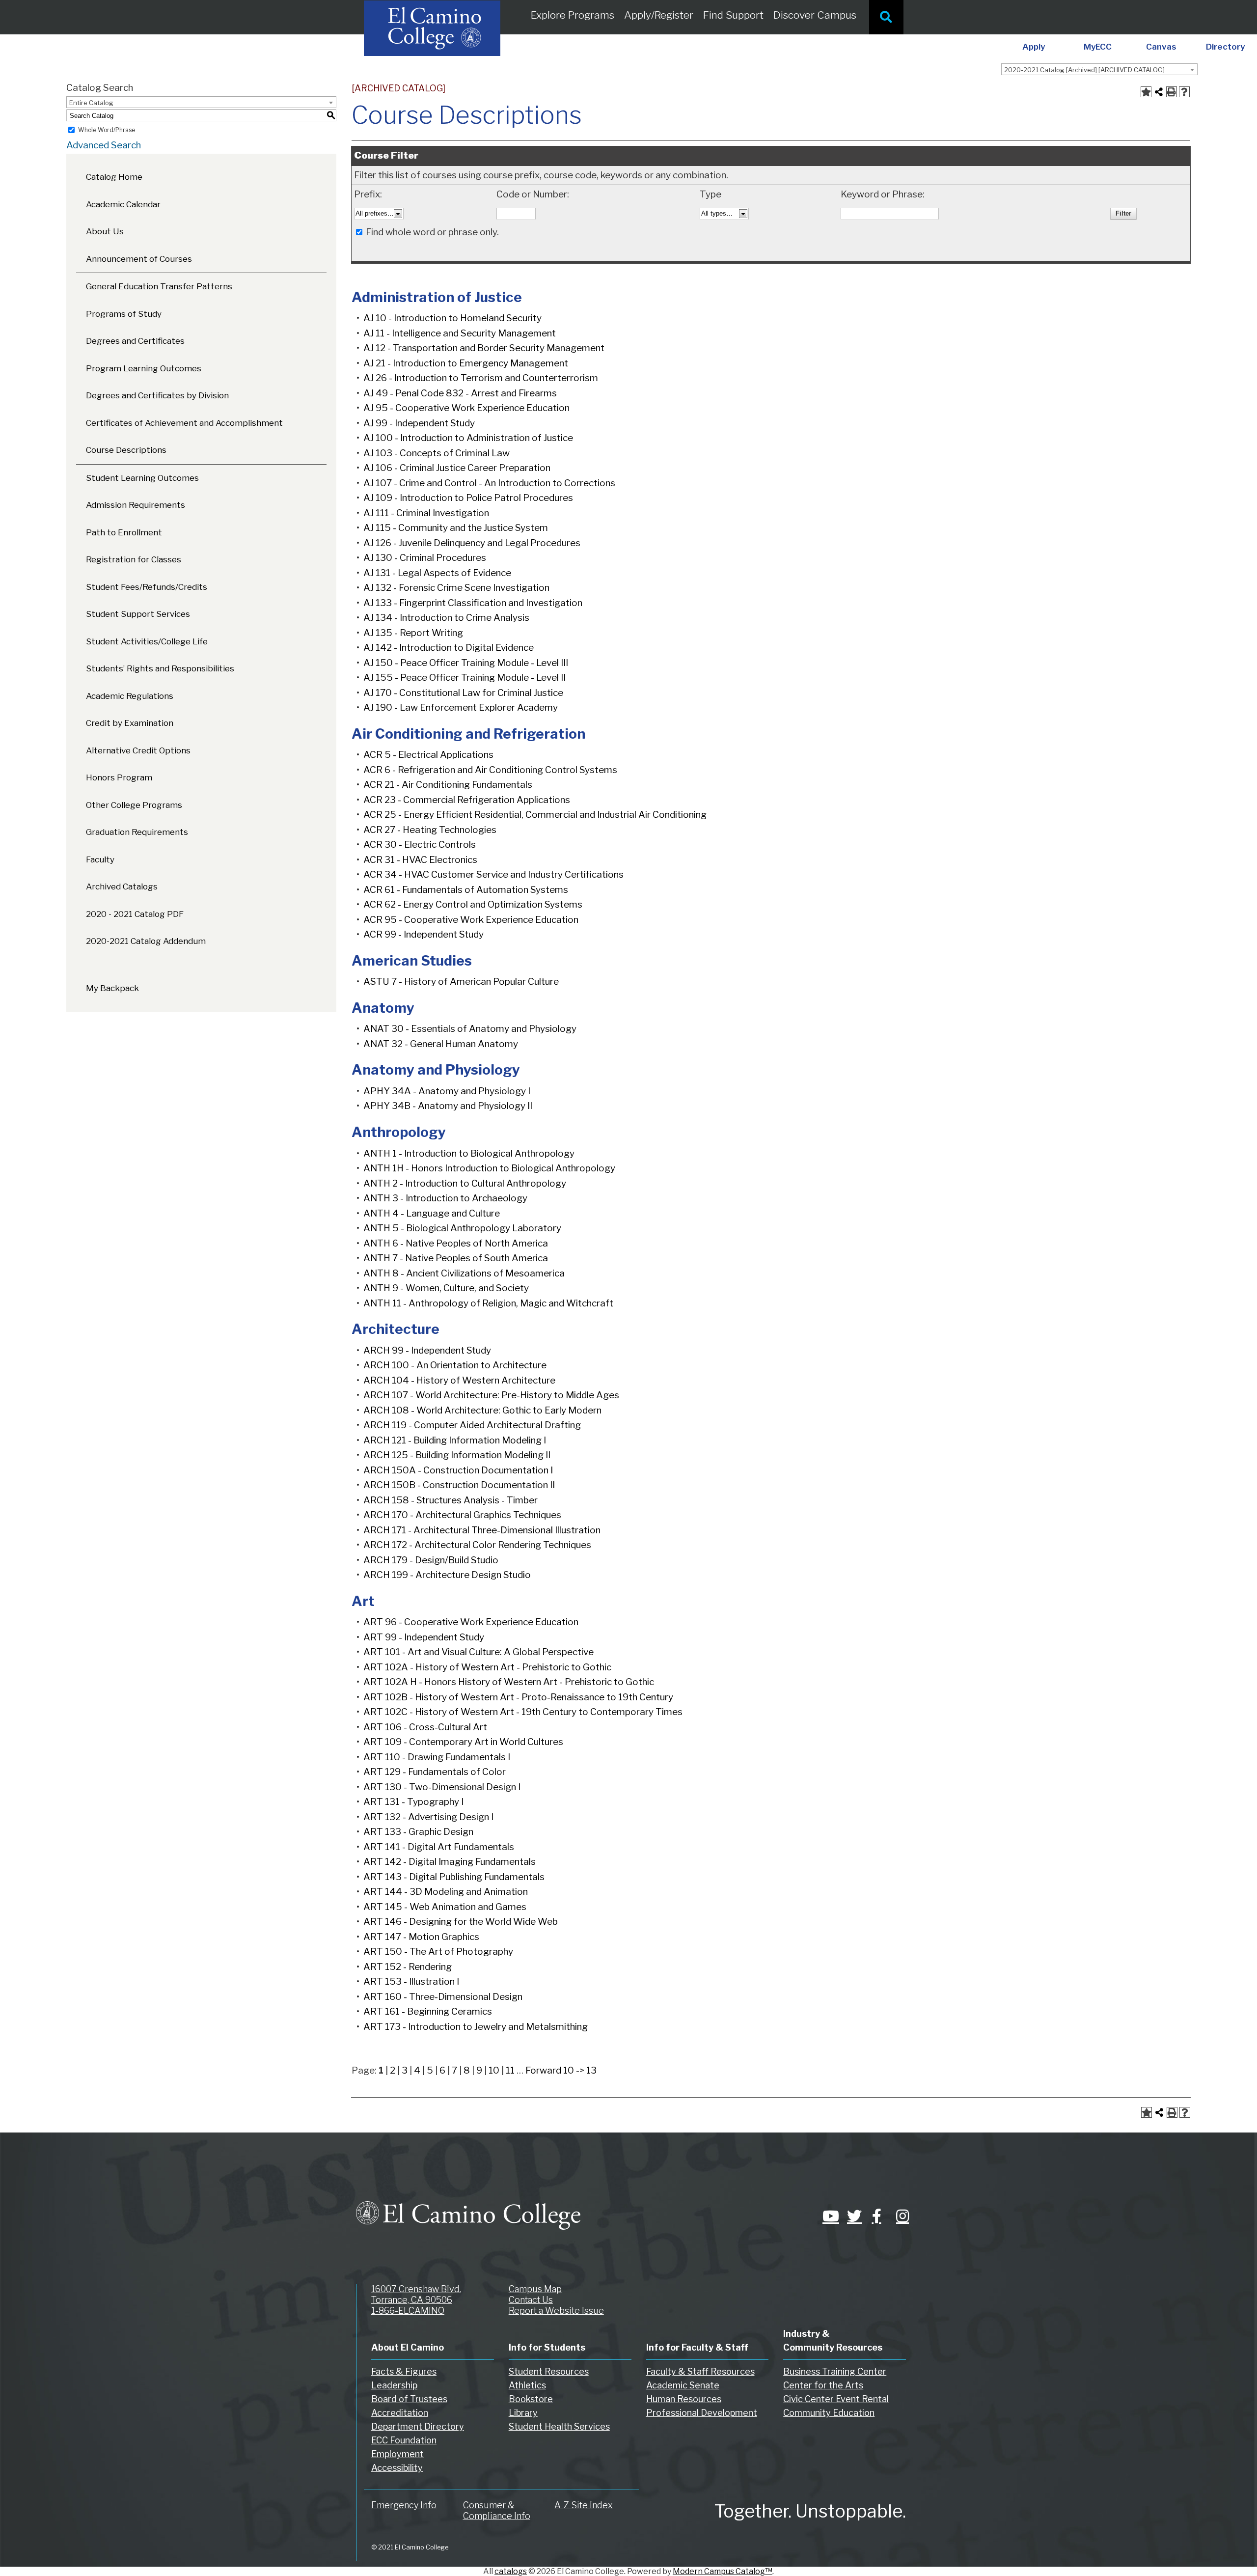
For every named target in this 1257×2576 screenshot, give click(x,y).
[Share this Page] (1159, 92)
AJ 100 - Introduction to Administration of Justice (468, 438)
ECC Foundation (404, 2440)
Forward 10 (550, 2070)
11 (510, 2070)
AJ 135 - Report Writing (413, 633)
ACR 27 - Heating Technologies (430, 830)
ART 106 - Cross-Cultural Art (425, 1727)
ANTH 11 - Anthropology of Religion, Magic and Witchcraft (488, 1303)
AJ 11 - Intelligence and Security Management (460, 333)
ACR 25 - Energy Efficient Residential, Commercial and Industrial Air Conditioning (535, 815)
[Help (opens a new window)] (1184, 92)
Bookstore (531, 2399)
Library (523, 2413)
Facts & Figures (404, 2371)
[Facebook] (876, 2216)
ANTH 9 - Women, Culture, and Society (446, 1288)
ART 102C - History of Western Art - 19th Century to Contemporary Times (523, 1712)
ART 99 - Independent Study (424, 1637)
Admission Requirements (136, 505)
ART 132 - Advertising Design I (428, 1817)
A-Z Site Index (584, 2505)
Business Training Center (835, 2371)
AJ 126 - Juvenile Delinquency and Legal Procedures (472, 543)
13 (591, 2070)
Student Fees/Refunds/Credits (147, 587)
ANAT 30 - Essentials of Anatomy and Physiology (470, 1029)
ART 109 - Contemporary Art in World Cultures (463, 1742)
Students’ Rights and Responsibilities (160, 668)
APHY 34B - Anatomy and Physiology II (448, 1106)
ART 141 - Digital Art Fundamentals (439, 1847)
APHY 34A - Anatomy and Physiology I (447, 1091)
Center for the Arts (823, 2385)
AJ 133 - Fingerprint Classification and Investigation (473, 603)
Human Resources (684, 2399)
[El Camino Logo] (468, 2206)
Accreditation (400, 2413)
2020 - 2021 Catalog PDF (135, 914)
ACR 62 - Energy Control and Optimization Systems (473, 904)
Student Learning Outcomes (142, 478)
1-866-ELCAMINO (408, 2311)
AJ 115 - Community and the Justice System (456, 528)
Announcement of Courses (139, 259)
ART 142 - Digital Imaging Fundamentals (450, 1862)
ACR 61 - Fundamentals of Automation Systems (466, 890)
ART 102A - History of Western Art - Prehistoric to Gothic (487, 1667)
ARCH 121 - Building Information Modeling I (455, 1440)
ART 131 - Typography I (413, 1802)
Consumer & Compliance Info (497, 2510)
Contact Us (531, 2300)
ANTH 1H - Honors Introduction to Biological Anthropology (489, 1168)
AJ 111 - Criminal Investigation (426, 513)
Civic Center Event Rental (836, 2399)
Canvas (1161, 47)
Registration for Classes (134, 559)
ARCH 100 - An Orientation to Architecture (455, 1365)
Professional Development (702, 2413)
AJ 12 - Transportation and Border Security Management (484, 348)
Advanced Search (104, 145)
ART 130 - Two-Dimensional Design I (442, 1787)
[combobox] (1099, 69)
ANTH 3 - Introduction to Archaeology (445, 1198)
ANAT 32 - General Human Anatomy (441, 1044)
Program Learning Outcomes (144, 368)
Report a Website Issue (556, 2311)
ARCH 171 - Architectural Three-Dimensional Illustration (482, 1530)
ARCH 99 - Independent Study (427, 1350)
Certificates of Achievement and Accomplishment (184, 423)
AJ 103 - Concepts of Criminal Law (437, 453)
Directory (1225, 47)
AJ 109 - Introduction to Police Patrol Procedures (468, 498)
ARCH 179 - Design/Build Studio (431, 1560)
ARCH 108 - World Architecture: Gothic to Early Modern (482, 1410)
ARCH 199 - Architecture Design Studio (447, 1575)
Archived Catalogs (122, 886)
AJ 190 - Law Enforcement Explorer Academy (461, 707)
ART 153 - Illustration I (411, 1981)
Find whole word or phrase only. (432, 232)
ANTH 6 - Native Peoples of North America (456, 1243)
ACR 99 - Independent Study (424, 934)
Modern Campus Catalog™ (723, 2571)
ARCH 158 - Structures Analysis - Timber (451, 1500)
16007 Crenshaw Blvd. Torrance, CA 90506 (416, 2294)
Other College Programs (134, 805)
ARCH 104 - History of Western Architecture (459, 1380)
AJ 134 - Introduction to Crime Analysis (446, 618)
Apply (1034, 47)
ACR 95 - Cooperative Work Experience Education (471, 920)
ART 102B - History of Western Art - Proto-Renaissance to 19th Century (518, 1697)
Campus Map (535, 2289)
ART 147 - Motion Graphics (421, 1937)
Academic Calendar (123, 204)
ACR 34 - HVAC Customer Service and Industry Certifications (493, 874)
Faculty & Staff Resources (700, 2371)
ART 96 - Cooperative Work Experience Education (471, 1622)
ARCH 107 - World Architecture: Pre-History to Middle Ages (491, 1395)
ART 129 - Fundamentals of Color (435, 1772)
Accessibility (397, 2468)
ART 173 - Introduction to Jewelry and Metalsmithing (476, 2027)
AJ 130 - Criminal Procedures (425, 558)
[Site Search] (886, 17)
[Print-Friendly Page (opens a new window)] (1172, 92)
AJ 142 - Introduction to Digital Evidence (449, 648)
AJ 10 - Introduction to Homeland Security (452, 318)
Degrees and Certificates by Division (157, 395)
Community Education (829, 2413)
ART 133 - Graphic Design (418, 1832)
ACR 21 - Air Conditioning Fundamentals (448, 785)
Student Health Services (559, 2426)
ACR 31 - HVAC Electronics (420, 860)
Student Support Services (138, 614)
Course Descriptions (126, 450)
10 (494, 2070)
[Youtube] (827, 2216)
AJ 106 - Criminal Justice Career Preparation (457, 468)
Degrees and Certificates (135, 341)
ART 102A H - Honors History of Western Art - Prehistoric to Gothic (509, 1682)
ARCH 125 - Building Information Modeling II (457, 1455)
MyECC (1098, 47)
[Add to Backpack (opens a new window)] (1146, 92)
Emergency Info (404, 2505)
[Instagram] (901, 2216)
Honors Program (119, 777)
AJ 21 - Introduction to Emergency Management (466, 363)
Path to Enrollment (124, 532)
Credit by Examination (130, 723)
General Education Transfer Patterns (159, 286)
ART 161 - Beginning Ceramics (428, 2011)
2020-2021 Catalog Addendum (146, 941)
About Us (105, 231)
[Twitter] (852, 2216)
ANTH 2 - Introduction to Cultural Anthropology (465, 1183)
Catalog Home (114, 177)
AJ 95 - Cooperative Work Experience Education (466, 408)
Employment (397, 2454)
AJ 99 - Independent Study (419, 423)
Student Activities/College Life (147, 641)
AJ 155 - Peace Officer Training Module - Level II (465, 678)
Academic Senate (683, 2385)
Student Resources (549, 2371)
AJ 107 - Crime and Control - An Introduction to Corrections (489, 483)
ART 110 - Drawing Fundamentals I (437, 1757)
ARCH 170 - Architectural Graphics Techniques (462, 1515)
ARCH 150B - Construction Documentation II (459, 1485)
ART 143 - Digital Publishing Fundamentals (454, 1877)
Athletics (527, 2385)
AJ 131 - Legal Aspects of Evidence (437, 573)
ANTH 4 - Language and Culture (432, 1213)
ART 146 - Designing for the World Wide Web (461, 1922)
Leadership (394, 2385)
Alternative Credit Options (138, 750)
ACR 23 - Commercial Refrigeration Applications (467, 800)
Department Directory (418, 2426)
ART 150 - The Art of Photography (438, 1952)
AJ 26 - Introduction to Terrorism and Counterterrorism (481, 378)
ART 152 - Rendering (408, 1967)
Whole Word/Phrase (107, 130)
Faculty (100, 859)
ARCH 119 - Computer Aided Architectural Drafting (472, 1425)
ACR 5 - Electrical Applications (428, 755)
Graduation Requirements (137, 832)
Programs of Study (124, 314)
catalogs (511, 2571)
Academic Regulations (130, 696)
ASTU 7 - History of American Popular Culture (461, 982)
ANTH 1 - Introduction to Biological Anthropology (469, 1153)
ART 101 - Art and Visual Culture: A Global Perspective (478, 1652)
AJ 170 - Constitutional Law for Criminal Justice (463, 693)
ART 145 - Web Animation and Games (445, 1907)
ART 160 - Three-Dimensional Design (443, 1997)
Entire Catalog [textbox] (91, 103)
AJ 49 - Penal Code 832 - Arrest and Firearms (460, 393)
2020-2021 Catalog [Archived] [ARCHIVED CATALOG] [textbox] (1084, 70)
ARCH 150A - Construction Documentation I (458, 1470)
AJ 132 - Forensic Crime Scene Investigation (456, 588)
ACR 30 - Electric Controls (420, 845)
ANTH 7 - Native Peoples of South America (456, 1258)
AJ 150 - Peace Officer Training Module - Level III (466, 663)
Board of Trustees (409, 2399)
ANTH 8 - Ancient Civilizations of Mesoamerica (464, 1273)
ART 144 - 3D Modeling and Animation (446, 1892)
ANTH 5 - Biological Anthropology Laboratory (462, 1228)
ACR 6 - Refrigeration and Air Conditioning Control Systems (490, 770)
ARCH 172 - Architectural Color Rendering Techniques (477, 1545)
